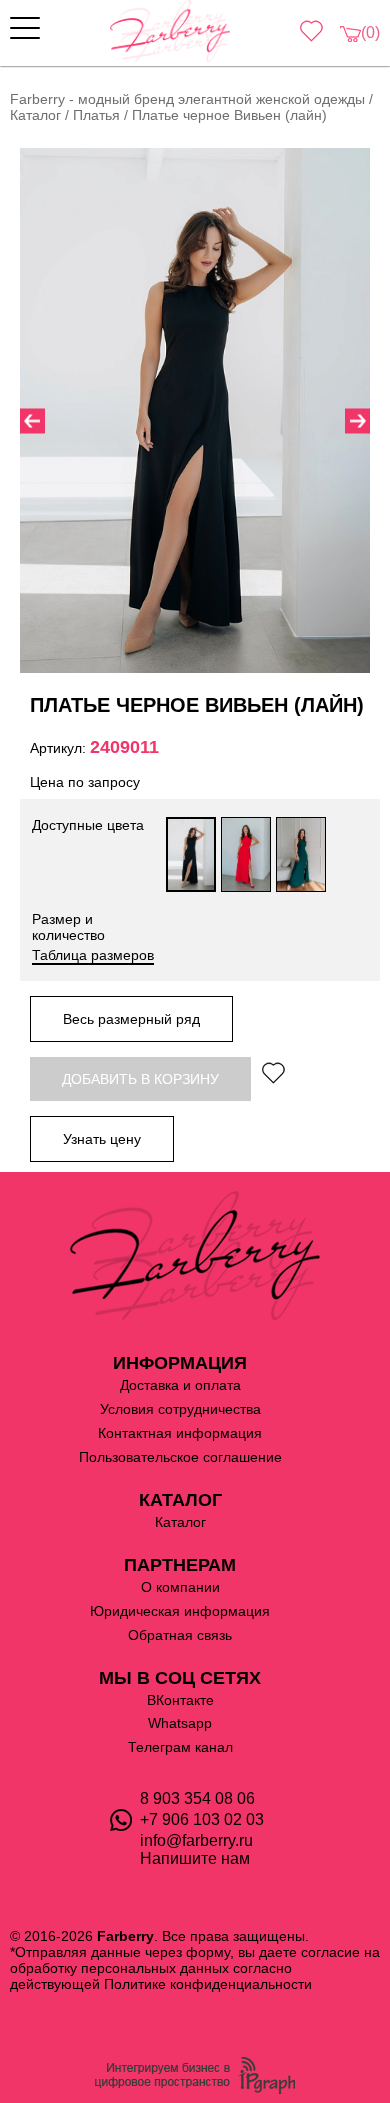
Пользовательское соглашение (180, 1457)
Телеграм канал (180, 1747)
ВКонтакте (180, 1700)
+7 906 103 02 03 (202, 1819)
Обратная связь (180, 1635)
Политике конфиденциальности (208, 1984)
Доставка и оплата (180, 1385)
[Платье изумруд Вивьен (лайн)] (301, 854)
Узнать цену (102, 1139)
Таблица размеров (93, 955)
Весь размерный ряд (131, 1019)
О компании (180, 1587)
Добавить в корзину (140, 1079)
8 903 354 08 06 (197, 1798)
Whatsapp (180, 1723)
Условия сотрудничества (180, 1409)
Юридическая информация (180, 1611)
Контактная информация (180, 1433)
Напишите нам (195, 1858)
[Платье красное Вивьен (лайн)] (246, 854)
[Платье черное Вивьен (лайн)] (191, 854)
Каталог (180, 1522)
